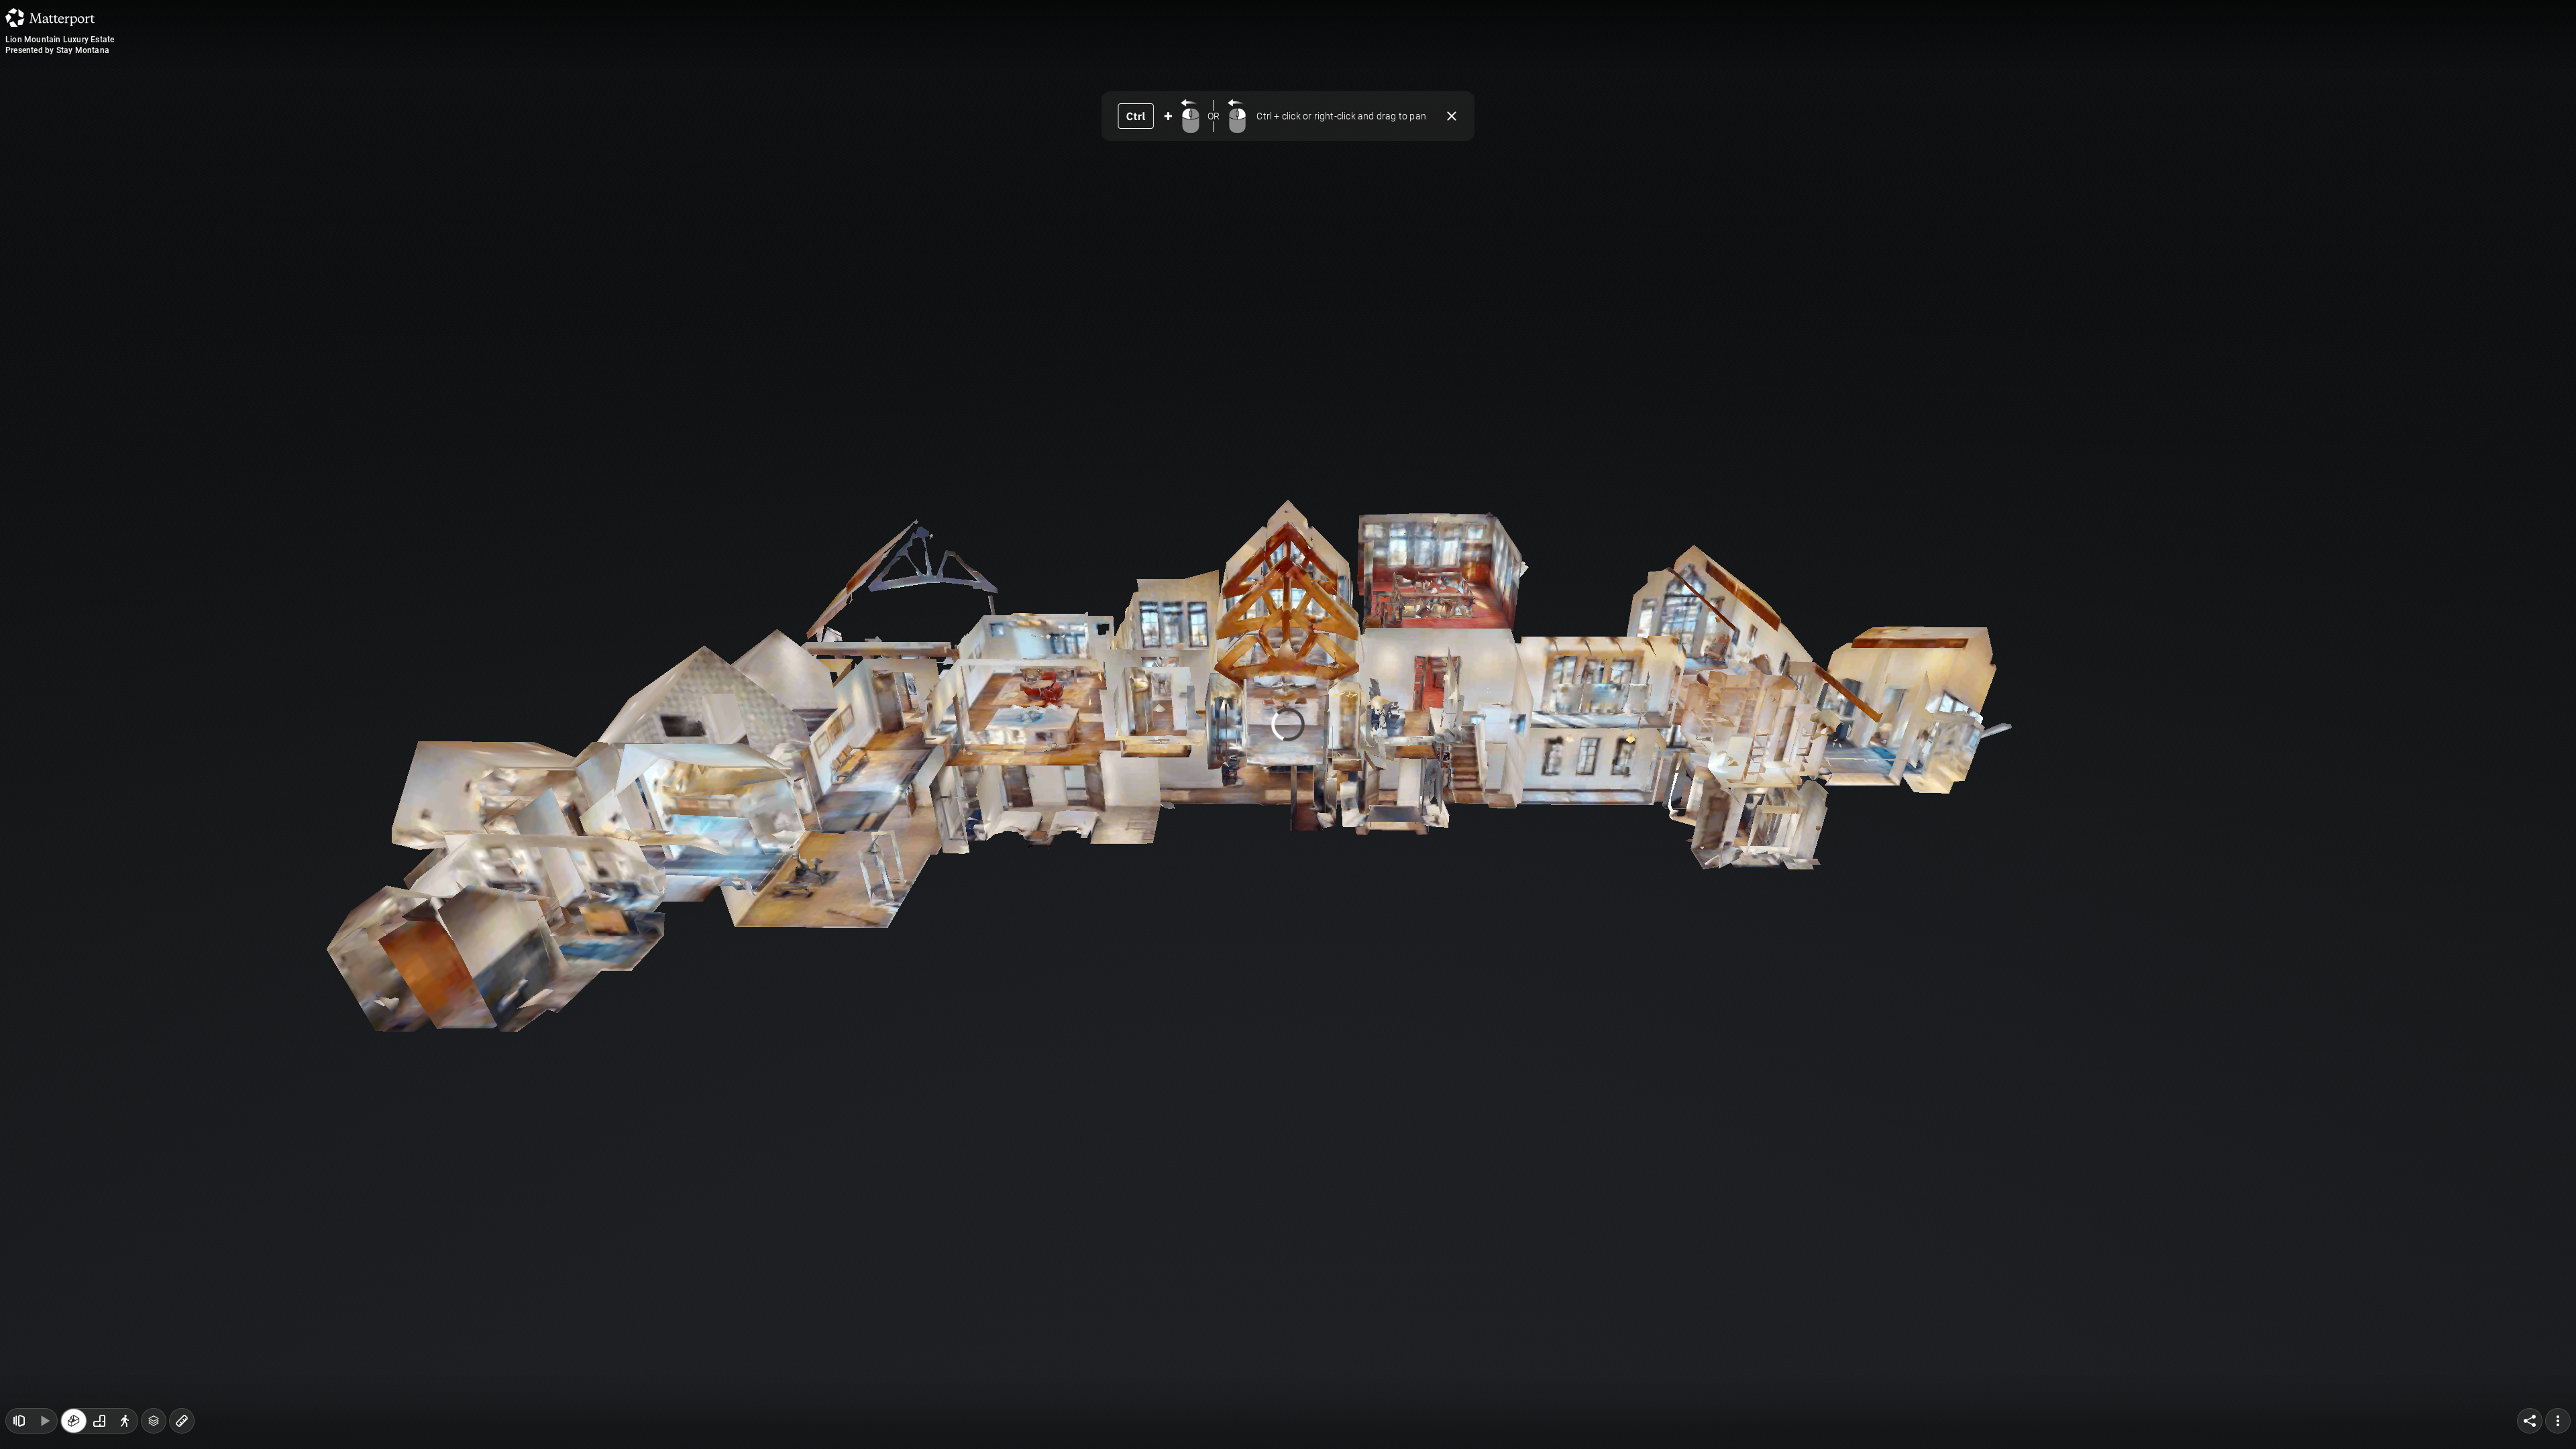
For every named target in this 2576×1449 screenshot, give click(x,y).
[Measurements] (182, 1421)
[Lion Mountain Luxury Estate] (1288, 724)
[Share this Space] (2530, 1421)
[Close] (1452, 116)
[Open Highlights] (19, 1421)
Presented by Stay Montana (57, 50)
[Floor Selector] (154, 1421)
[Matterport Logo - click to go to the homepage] (50, 17)
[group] (99, 1421)
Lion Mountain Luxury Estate (60, 40)
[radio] (74, 1421)
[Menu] (2558, 1421)
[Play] (44, 1421)
